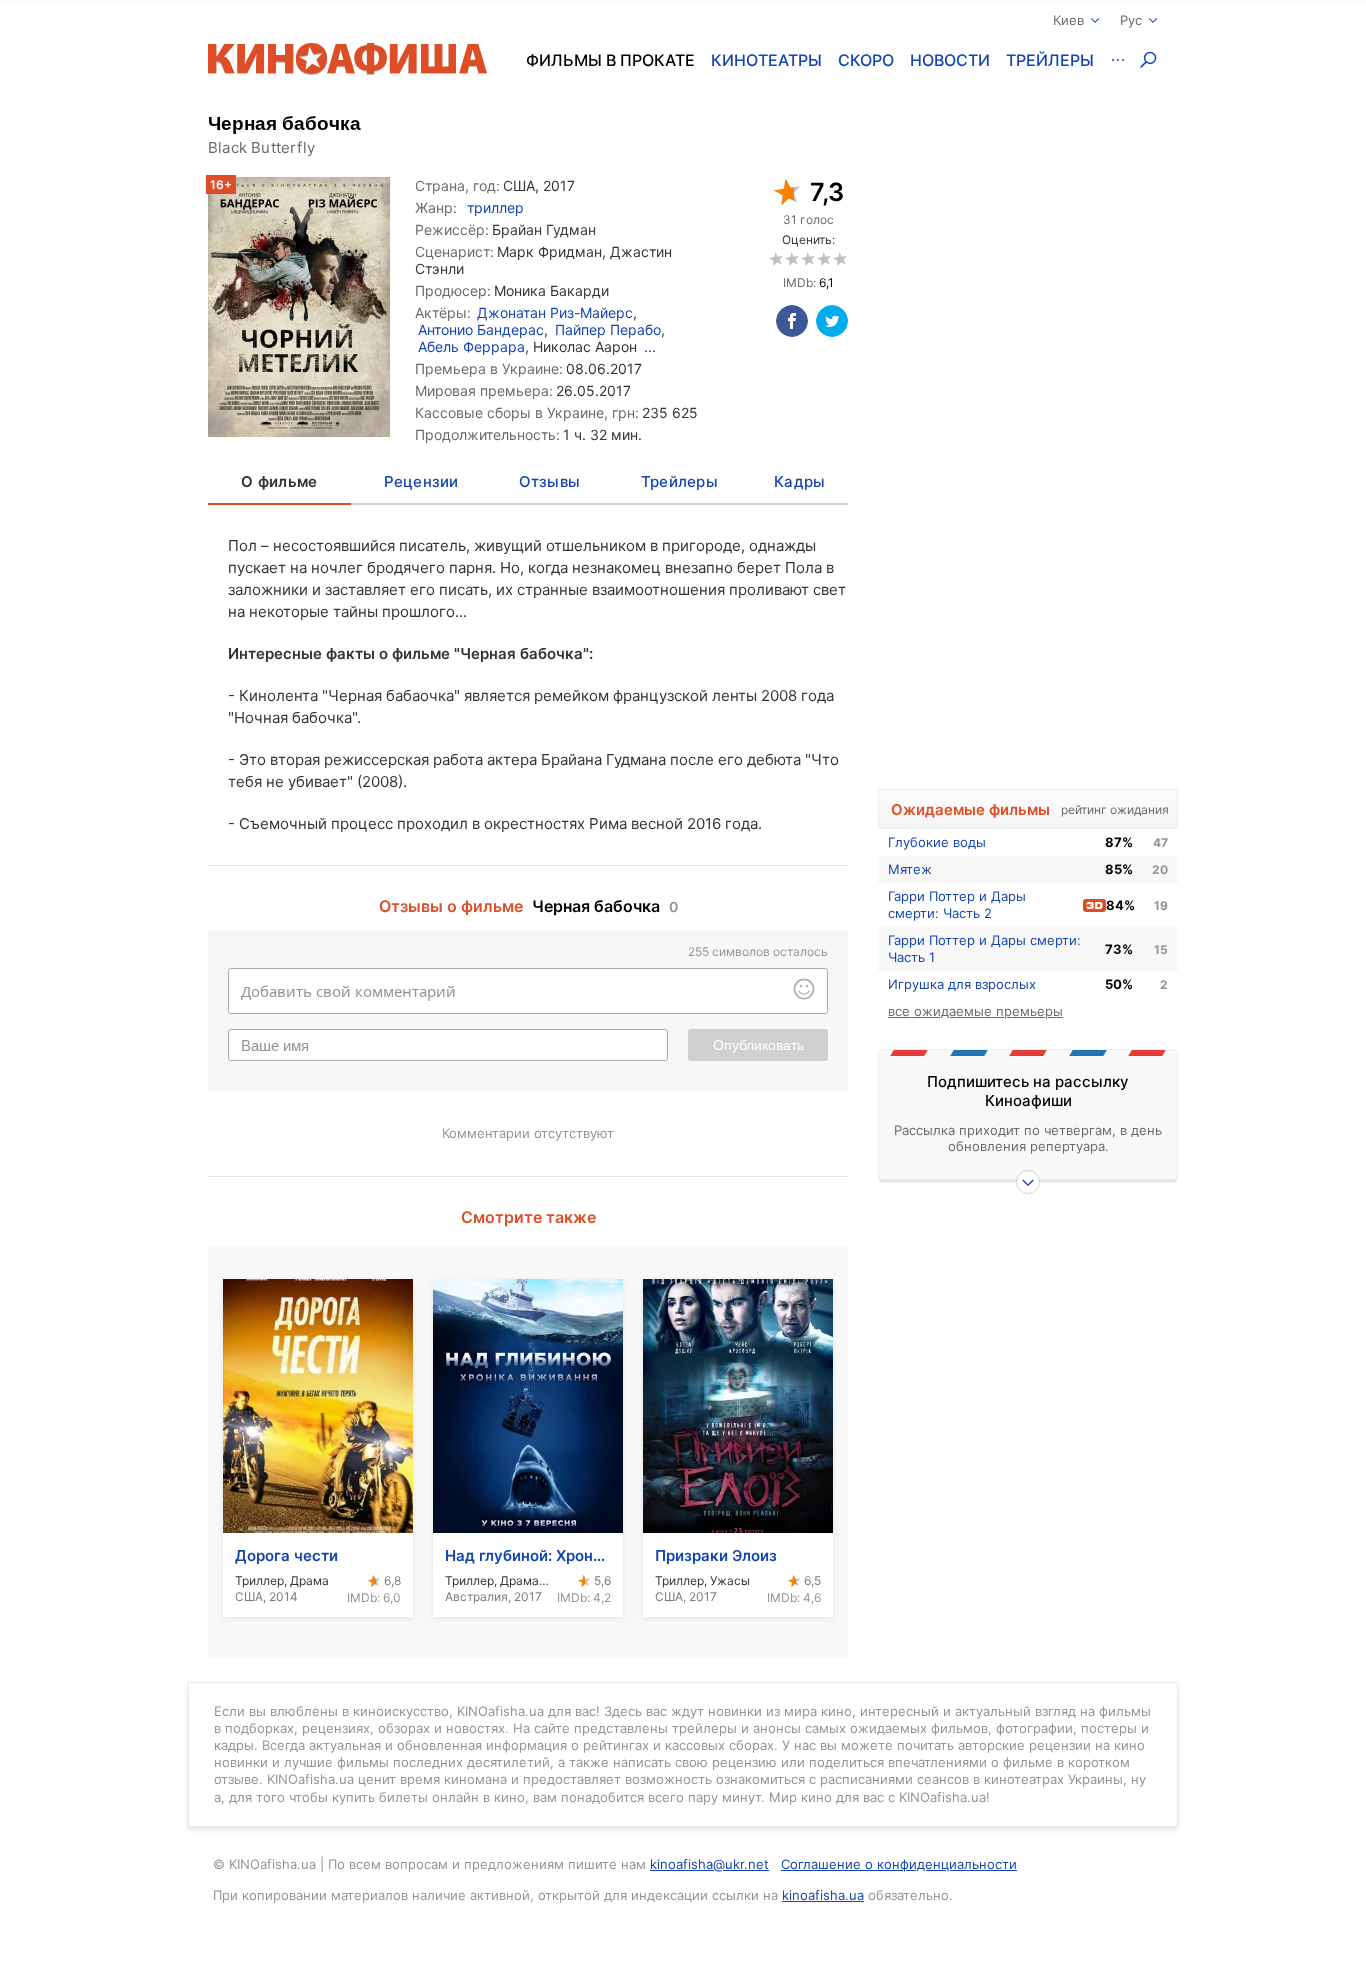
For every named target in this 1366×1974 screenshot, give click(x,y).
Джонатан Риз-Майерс (555, 312)
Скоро (866, 60)
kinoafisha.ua (823, 1895)
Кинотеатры (766, 60)
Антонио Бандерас (481, 329)
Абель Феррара (471, 346)
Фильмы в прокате (610, 60)
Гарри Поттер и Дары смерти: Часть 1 (984, 948)
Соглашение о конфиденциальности (899, 1864)
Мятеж (910, 869)
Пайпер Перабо (608, 329)
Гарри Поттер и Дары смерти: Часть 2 (957, 904)
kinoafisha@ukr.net (709, 1864)
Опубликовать (758, 1045)
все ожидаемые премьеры (975, 1011)
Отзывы (550, 481)
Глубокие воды (937, 842)
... (650, 346)
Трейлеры (1050, 60)
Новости (950, 60)
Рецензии (421, 481)
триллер (495, 207)
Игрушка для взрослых (962, 984)
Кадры (799, 481)
